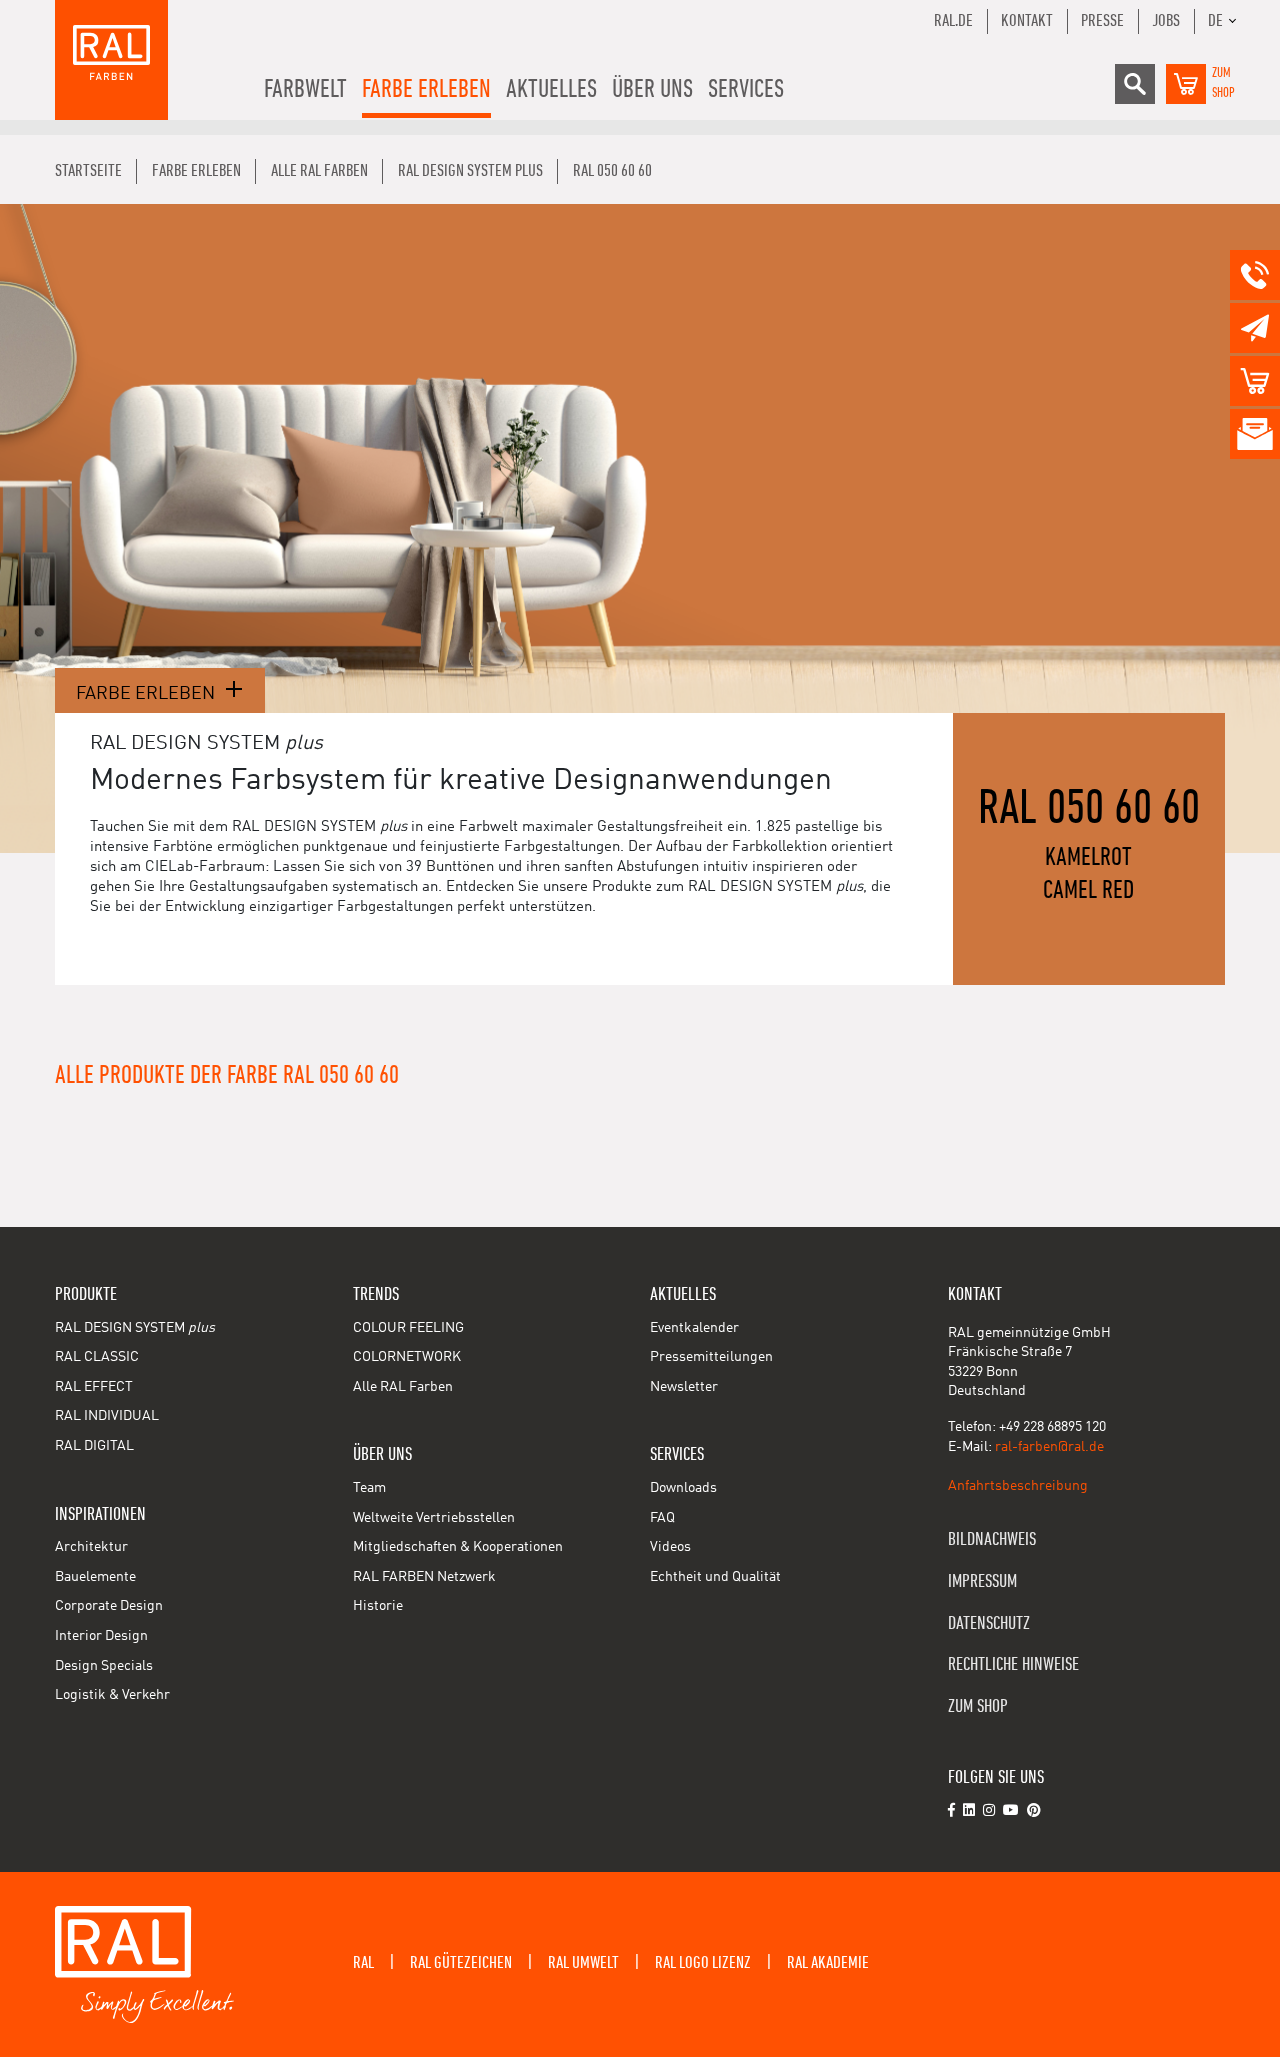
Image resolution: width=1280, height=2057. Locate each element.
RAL (363, 1963)
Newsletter (684, 1387)
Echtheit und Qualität (715, 1577)
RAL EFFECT (94, 1387)
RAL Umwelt (583, 1963)
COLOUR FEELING (408, 1328)
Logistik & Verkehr (112, 1695)
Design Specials (104, 1666)
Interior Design (101, 1636)
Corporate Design (109, 1606)
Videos (670, 1547)
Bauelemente (95, 1577)
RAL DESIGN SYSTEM (135, 1328)
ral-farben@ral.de (1049, 1447)
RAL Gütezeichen (461, 1963)
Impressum (982, 1581)
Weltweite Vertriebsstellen (434, 1518)
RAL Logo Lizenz (703, 1963)
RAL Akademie (828, 1963)
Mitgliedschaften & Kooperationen (458, 1547)
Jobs (1166, 21)
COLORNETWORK (407, 1357)
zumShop (1223, 83)
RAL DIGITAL (94, 1446)
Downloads (683, 1488)
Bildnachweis (992, 1539)
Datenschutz (989, 1623)
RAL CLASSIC (97, 1357)
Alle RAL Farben (403, 1387)
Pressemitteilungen (711, 1357)
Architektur (91, 1547)
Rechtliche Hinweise (1013, 1664)
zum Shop (978, 1706)
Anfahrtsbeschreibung (1018, 1486)
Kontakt (1027, 21)
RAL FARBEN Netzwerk (424, 1577)
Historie (378, 1606)
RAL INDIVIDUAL (107, 1416)
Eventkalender (694, 1328)
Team (369, 1488)
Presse (1102, 21)
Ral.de (953, 21)
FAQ (662, 1518)
